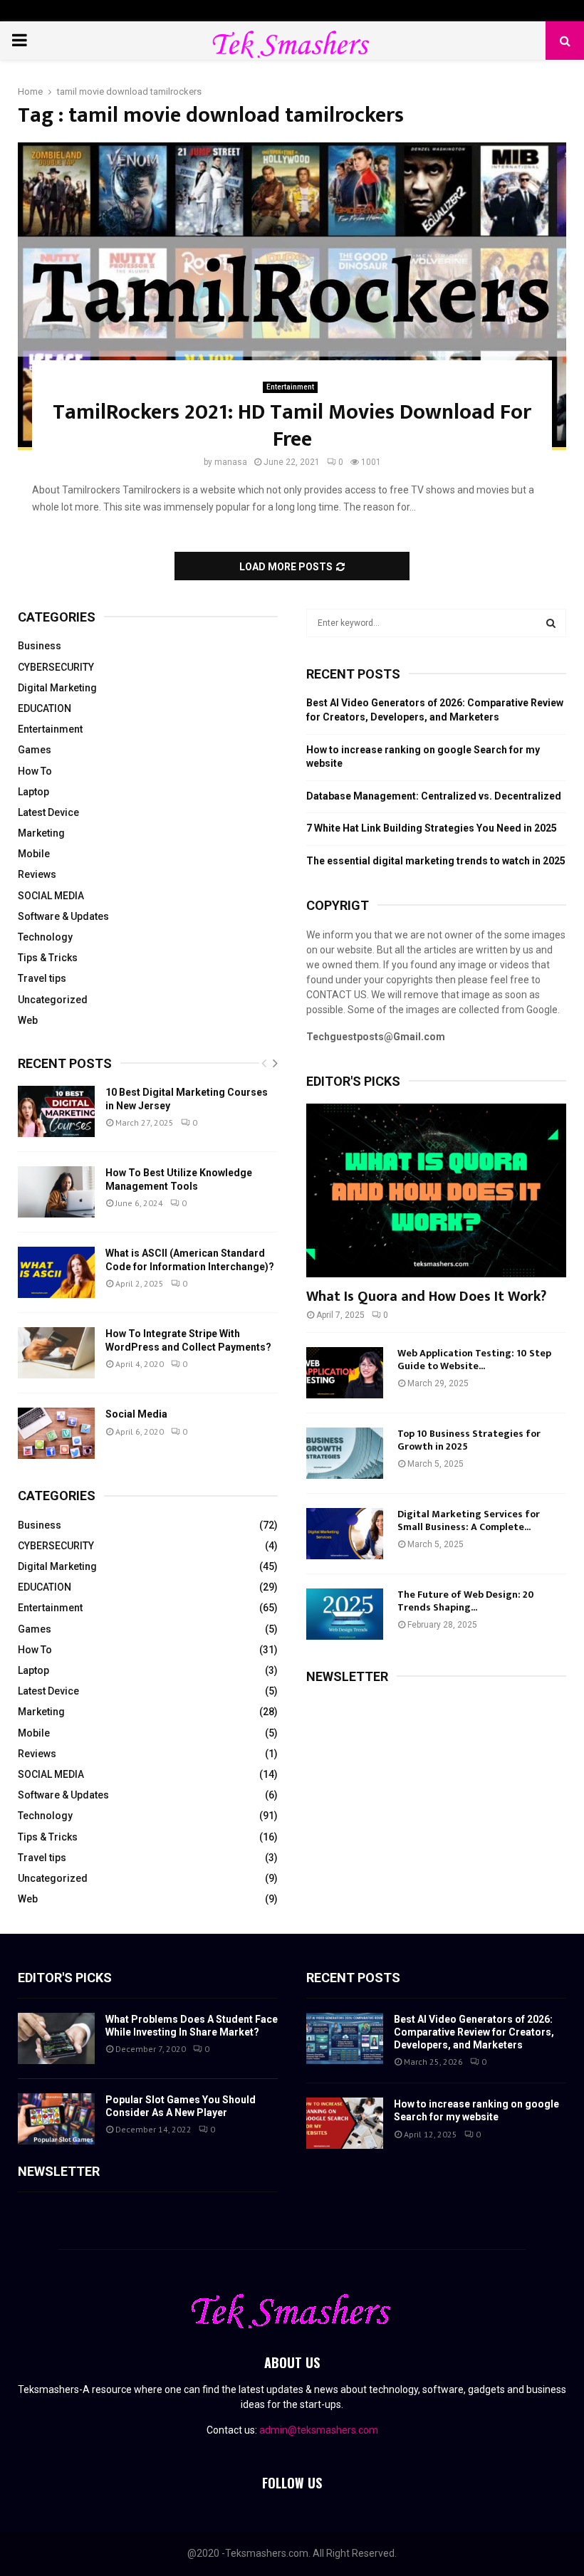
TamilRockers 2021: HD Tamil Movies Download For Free (292, 426)
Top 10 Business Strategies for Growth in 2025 (469, 1440)
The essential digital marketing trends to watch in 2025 (436, 861)
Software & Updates (63, 916)
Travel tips (42, 978)
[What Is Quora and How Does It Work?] (436, 1190)
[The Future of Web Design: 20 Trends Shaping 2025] (345, 1614)
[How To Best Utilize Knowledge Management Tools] (56, 1192)
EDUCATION (45, 708)
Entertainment (290, 387)
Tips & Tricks (48, 958)
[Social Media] (56, 1433)
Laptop (33, 792)
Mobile (34, 854)
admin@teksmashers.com (319, 2430)
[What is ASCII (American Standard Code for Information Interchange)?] (56, 1272)
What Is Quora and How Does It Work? (426, 1297)
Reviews (37, 874)
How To (35, 771)
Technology (45, 937)
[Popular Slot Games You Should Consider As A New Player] (56, 2119)
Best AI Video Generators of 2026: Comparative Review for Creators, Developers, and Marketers (474, 2032)
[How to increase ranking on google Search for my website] (345, 2123)
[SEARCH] (551, 623)
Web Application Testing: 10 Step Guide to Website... (474, 1360)
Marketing (41, 833)
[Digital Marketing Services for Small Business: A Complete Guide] (345, 1534)
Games (35, 750)
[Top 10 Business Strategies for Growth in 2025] (345, 1453)
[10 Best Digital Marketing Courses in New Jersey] (56, 1111)
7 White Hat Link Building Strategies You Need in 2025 (432, 828)
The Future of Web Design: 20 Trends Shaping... (466, 1601)
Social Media (136, 1414)
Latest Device (48, 812)
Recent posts (65, 1063)
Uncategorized (53, 1000)
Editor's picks (65, 1978)
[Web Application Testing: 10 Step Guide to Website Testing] (345, 1373)
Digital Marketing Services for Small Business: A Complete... (469, 1520)
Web (28, 1020)
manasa (231, 462)
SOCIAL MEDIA (51, 896)
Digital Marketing (57, 688)
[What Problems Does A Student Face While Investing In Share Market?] (56, 2038)
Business (40, 646)
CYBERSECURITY (56, 667)
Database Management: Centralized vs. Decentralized (434, 796)
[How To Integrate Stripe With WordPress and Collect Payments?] (56, 1353)
